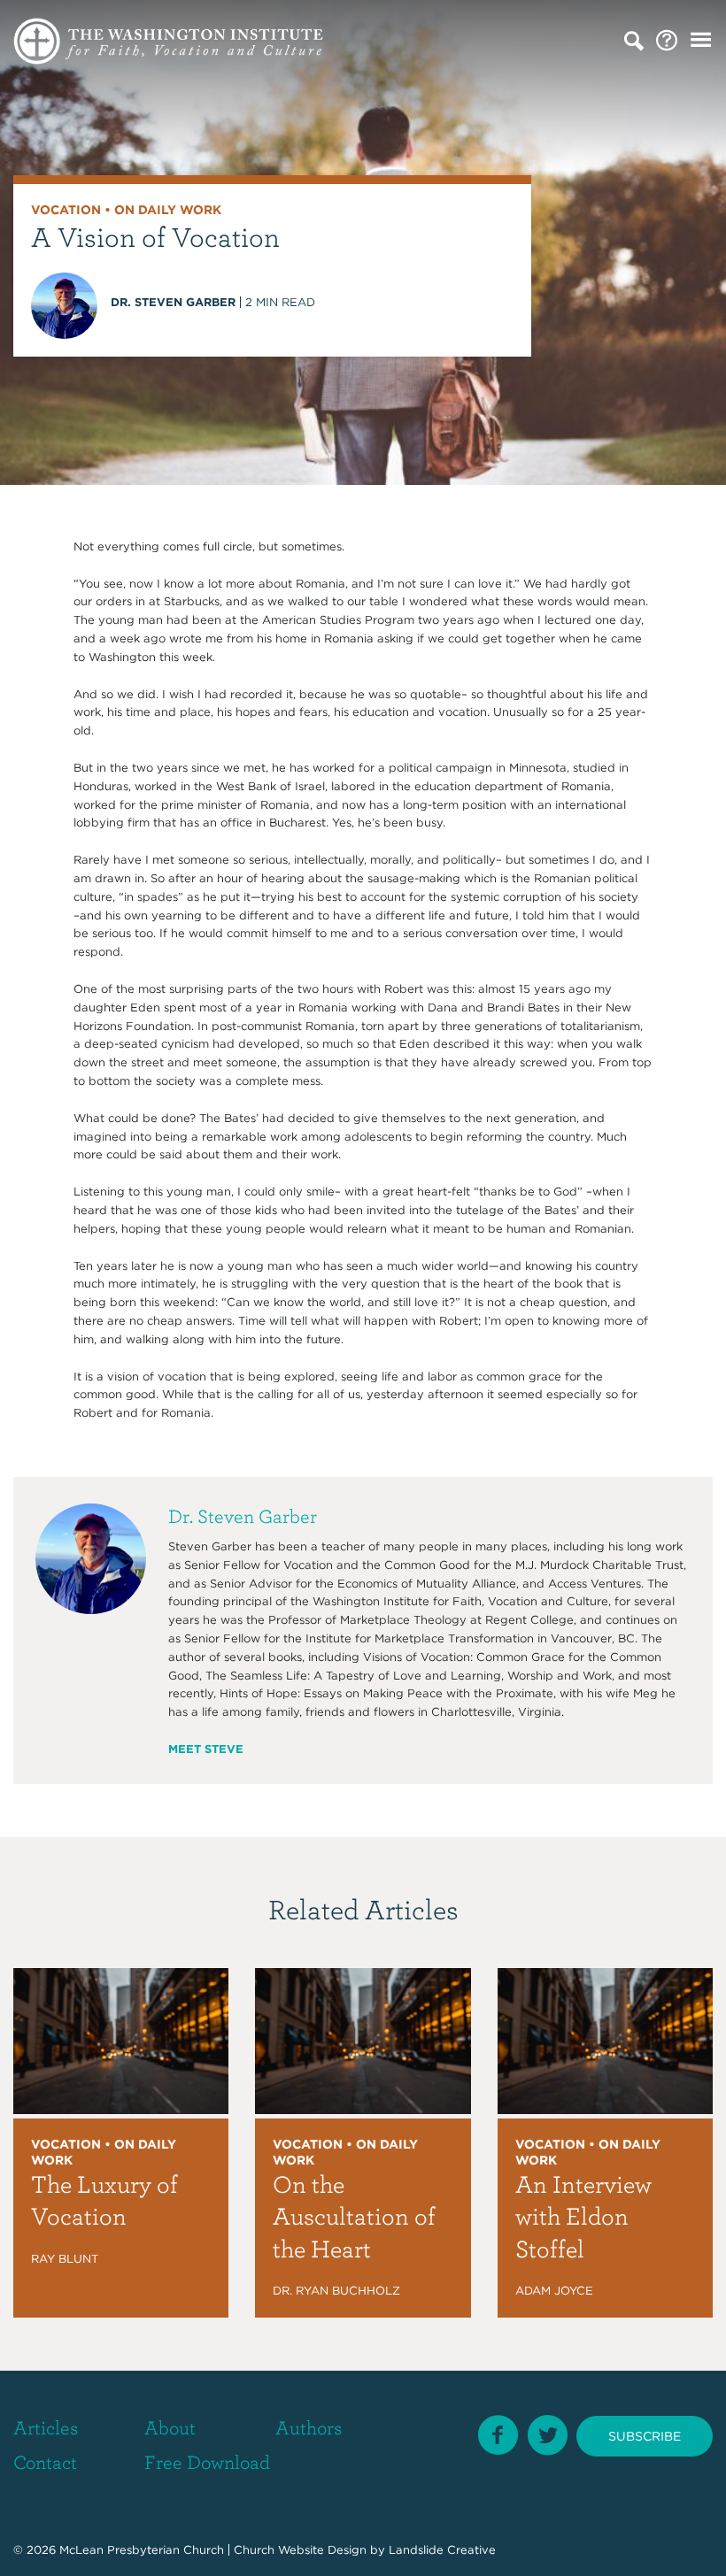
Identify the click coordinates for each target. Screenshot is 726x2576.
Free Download (207, 2461)
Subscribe (645, 2435)
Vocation (66, 210)
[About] (667, 41)
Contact (45, 2461)
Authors (309, 2427)
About (170, 2427)
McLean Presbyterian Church (142, 2550)
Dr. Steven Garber (173, 302)
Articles (46, 2427)
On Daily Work (168, 210)
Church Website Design (300, 2550)
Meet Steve (206, 1749)
